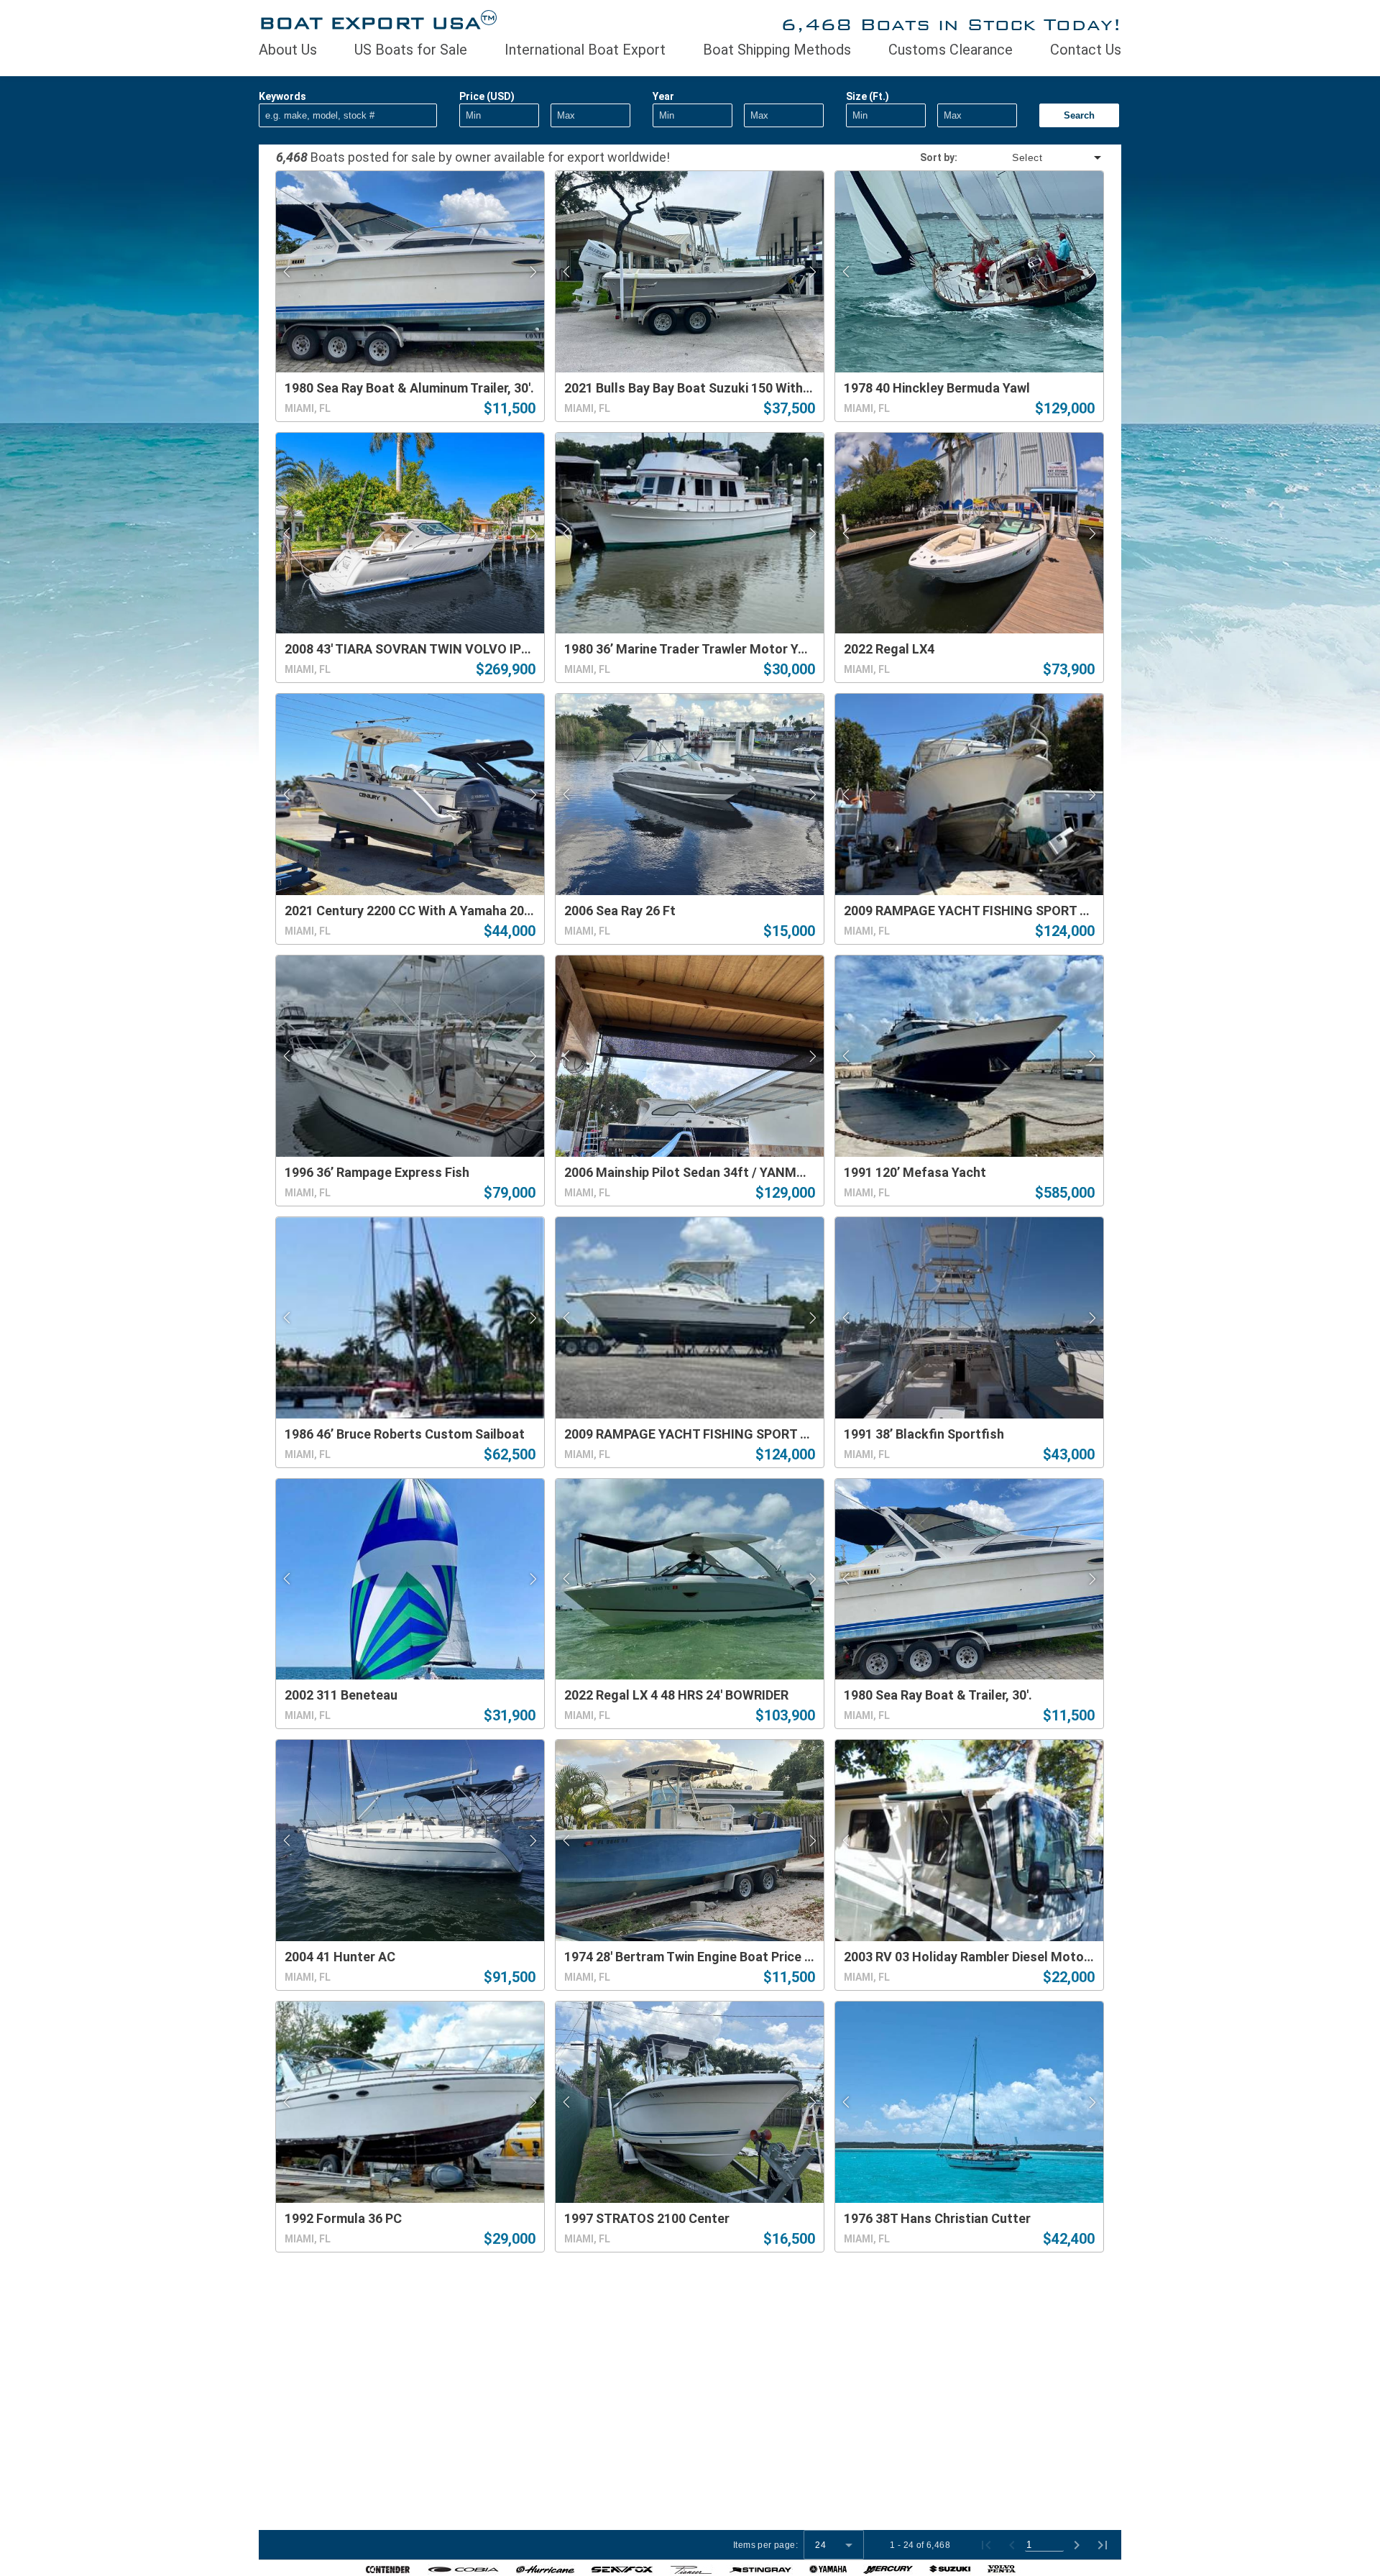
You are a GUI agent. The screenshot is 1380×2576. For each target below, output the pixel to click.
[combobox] (1031, 157)
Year (663, 96)
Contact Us (1086, 50)
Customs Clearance (951, 50)
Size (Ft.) (868, 96)
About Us (288, 50)
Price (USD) (487, 96)
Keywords (282, 96)
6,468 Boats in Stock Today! (951, 24)
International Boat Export (585, 50)
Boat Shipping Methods (777, 50)
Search (1079, 115)
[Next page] (1077, 2545)
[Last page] (1103, 2545)
